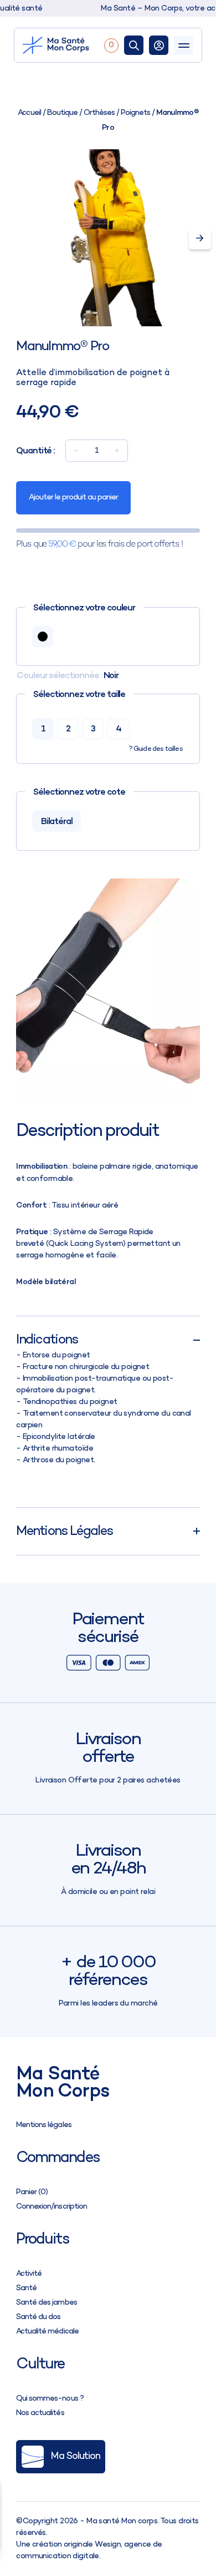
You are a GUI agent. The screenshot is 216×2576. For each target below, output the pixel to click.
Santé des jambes (46, 2303)
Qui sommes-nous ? (50, 2399)
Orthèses (99, 113)
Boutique (62, 113)
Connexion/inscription (51, 2207)
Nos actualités (40, 2413)
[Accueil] (61, 45)
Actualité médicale (47, 2332)
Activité (29, 2274)
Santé (26, 2288)
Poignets (135, 113)
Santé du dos (38, 2317)
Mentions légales (43, 2125)
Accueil (29, 113)
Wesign (108, 2545)
